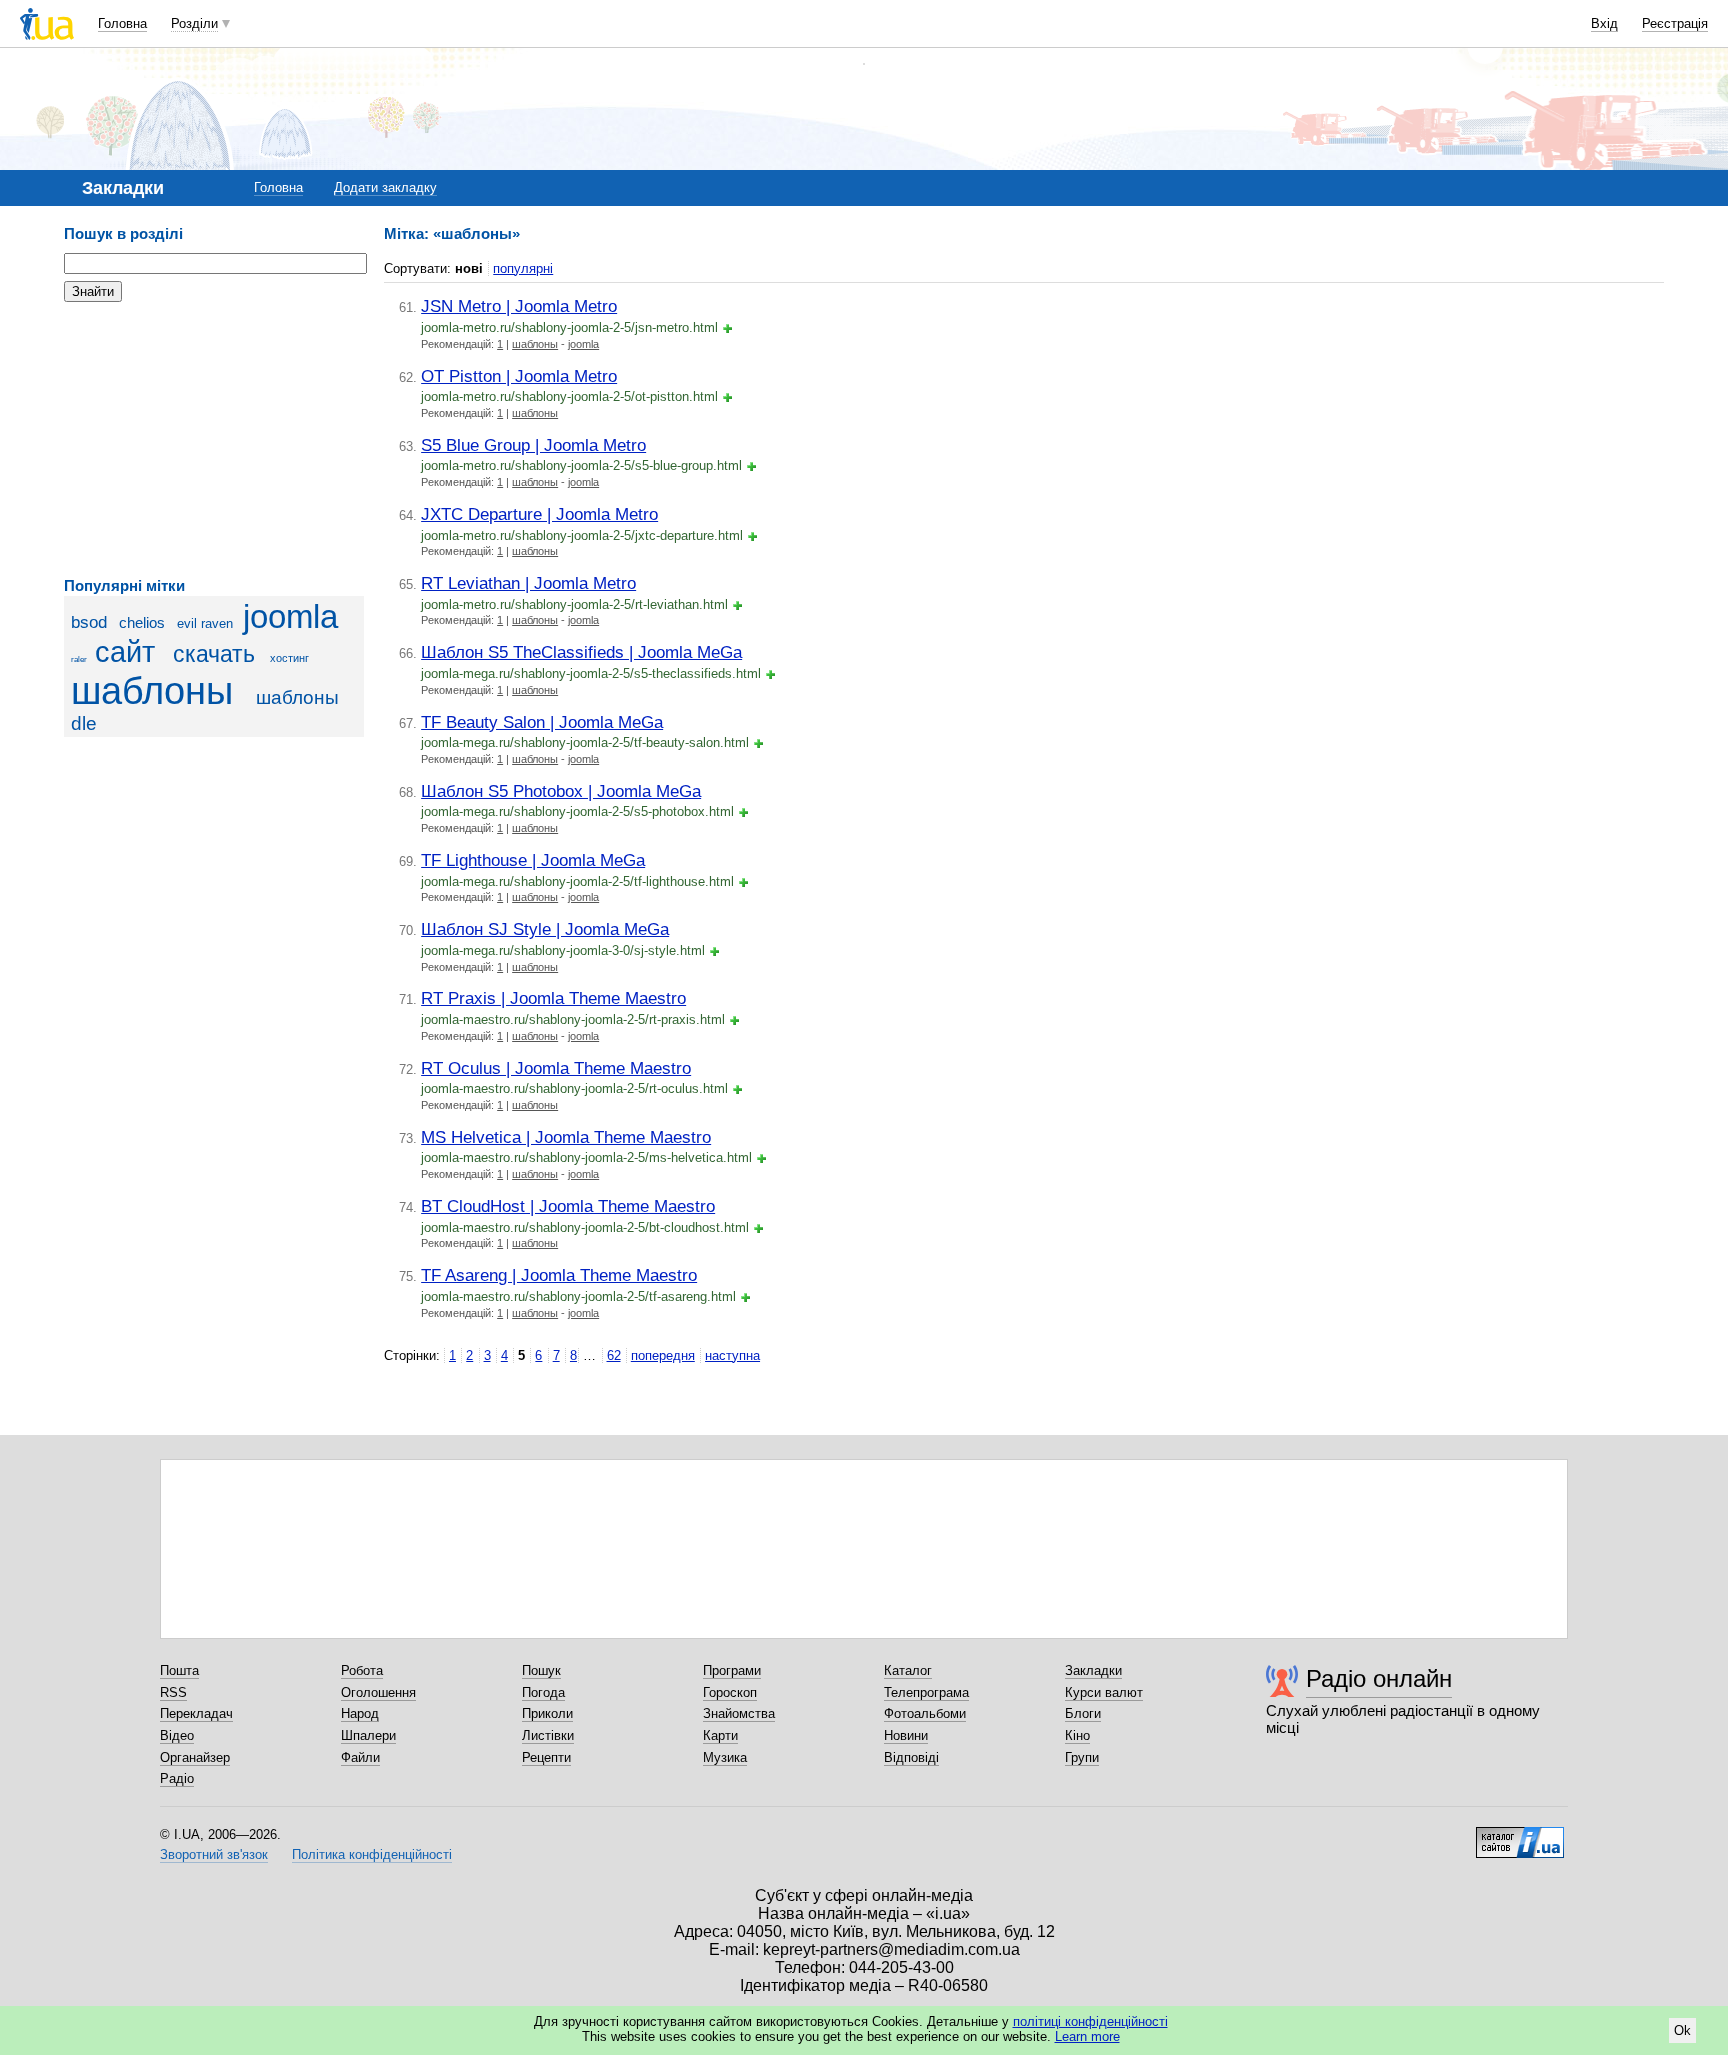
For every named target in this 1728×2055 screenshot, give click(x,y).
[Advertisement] (214, 440)
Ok (1682, 2030)
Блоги (1083, 1713)
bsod (89, 622)
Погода (543, 1692)
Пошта (179, 1670)
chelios (142, 622)
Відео (177, 1735)
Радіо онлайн (1379, 1678)
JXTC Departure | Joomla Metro (539, 514)
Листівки (548, 1735)
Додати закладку (385, 187)
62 (614, 1355)
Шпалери (368, 1735)
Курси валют (1104, 1692)
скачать (214, 654)
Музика (725, 1757)
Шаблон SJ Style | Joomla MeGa (545, 929)
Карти (720, 1735)
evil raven (205, 623)
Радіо (177, 1778)
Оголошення (378, 1692)
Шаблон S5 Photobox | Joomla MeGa (561, 791)
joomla (290, 617)
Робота (362, 1670)
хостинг (289, 658)
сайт (125, 652)
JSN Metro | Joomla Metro (519, 306)
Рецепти (546, 1757)
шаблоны (152, 690)
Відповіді (911, 1757)
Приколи (547, 1713)
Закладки (1093, 1670)
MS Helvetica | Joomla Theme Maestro (566, 1137)
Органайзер (195, 1757)
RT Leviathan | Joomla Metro (528, 583)
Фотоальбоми (925, 1713)
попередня (663, 1355)
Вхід (1604, 23)
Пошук (541, 1670)
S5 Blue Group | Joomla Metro (533, 445)
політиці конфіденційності (1090, 2021)
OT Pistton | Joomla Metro (519, 376)
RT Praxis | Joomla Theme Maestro (553, 998)
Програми (732, 1670)
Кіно (1077, 1735)
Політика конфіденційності (372, 1854)
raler (79, 659)
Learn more (1087, 2036)
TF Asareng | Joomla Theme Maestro (559, 1275)
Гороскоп (730, 1692)
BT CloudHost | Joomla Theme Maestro (568, 1206)
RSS (173, 1692)
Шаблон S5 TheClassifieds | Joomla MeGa (581, 652)
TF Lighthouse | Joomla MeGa (533, 860)
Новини (906, 1735)
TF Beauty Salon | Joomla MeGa (542, 722)
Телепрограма (926, 1692)
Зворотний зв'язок (214, 1854)
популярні (523, 268)
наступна (732, 1355)
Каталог (908, 1670)
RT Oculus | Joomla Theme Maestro (556, 1068)
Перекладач (196, 1713)
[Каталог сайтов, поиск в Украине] (1520, 1835)
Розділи (194, 23)
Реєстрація (1675, 23)
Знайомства (739, 1713)
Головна (122, 23)
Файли (360, 1757)
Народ (360, 1713)
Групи (1082, 1757)
